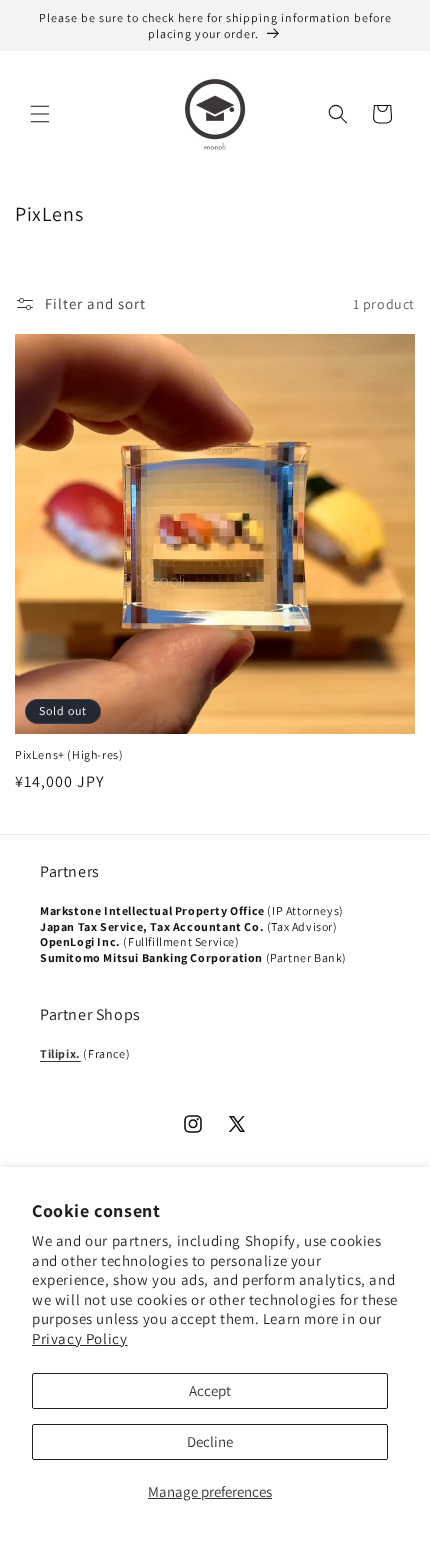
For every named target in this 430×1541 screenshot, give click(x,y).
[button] (40, 114)
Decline (210, 1441)
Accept (210, 1390)
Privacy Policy (79, 1338)
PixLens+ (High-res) (69, 754)
